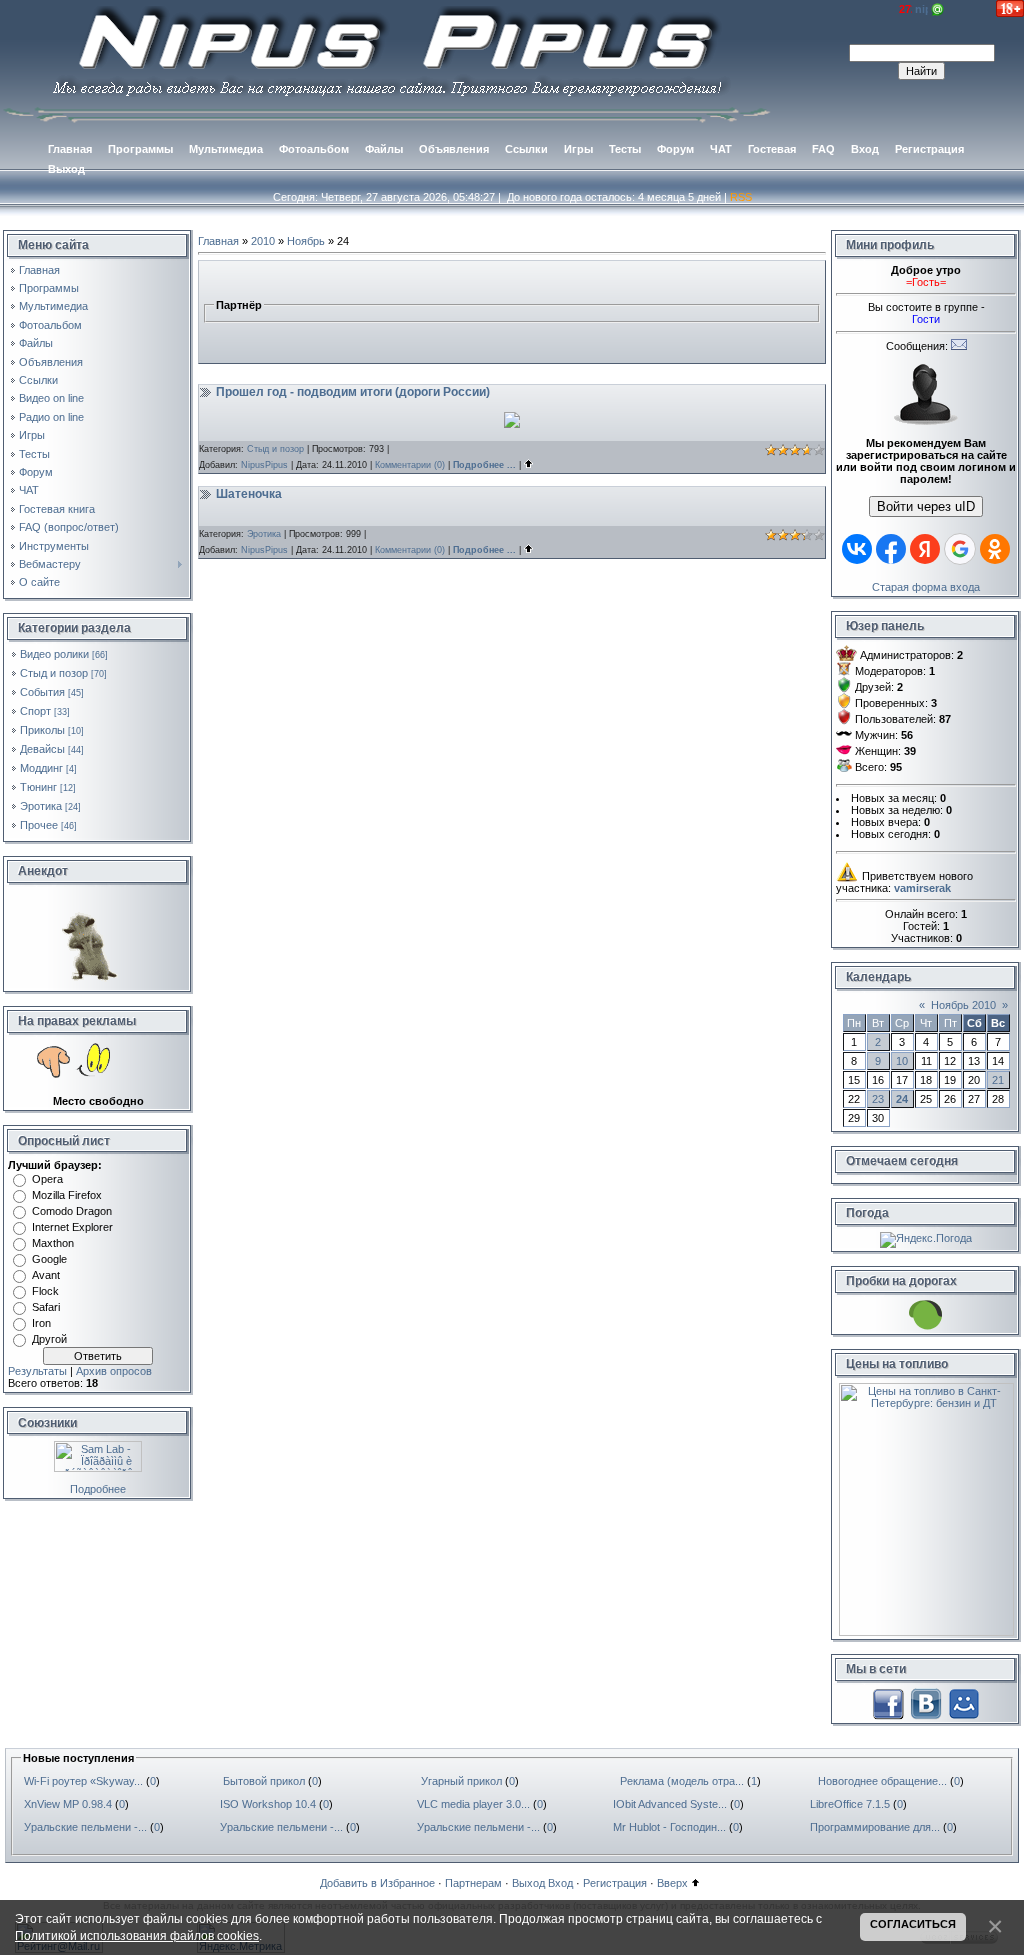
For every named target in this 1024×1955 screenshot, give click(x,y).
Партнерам (473, 1883)
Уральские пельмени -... (85, 1827)
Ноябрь (306, 241)
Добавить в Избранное (377, 1883)
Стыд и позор (54, 673)
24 (902, 1099)
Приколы (42, 730)
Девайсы (42, 749)
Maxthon (53, 1243)
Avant (46, 1275)
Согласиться (913, 1924)
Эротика (41, 806)
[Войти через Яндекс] (925, 549)
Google (49, 1259)
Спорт (35, 711)
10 (902, 1061)
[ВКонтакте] (926, 1702)
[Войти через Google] (960, 549)
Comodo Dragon (72, 1211)
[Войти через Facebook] (891, 549)
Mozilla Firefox (67, 1195)
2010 (263, 241)
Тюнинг (38, 787)
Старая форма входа (926, 587)
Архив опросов (114, 1371)
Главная (218, 241)
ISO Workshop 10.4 (268, 1804)
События (42, 692)
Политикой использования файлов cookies (137, 1935)
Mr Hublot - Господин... (669, 1827)
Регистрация (615, 1883)
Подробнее (98, 1489)
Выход (528, 1883)
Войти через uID (926, 506)
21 (998, 1080)
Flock (45, 1291)
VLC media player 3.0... (473, 1804)
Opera (47, 1179)
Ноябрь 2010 (963, 1005)
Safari (46, 1307)
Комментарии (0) (410, 465)
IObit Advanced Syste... (670, 1804)
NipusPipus (264, 465)
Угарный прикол (461, 1781)
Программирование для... (875, 1827)
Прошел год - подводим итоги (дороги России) (353, 392)
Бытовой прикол (264, 1781)
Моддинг (41, 768)
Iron (41, 1323)
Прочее (39, 825)
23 (878, 1099)
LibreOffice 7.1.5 (850, 1804)
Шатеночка (249, 494)
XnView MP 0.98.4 (68, 1804)
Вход (560, 1883)
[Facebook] (888, 1702)
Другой (49, 1339)
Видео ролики (54, 654)
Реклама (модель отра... (682, 1781)
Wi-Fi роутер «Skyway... (83, 1781)
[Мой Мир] (964, 1702)
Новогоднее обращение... (882, 1781)
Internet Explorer (72, 1227)
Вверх (672, 1883)
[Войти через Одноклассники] (995, 549)
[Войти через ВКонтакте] (857, 549)
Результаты (37, 1371)
